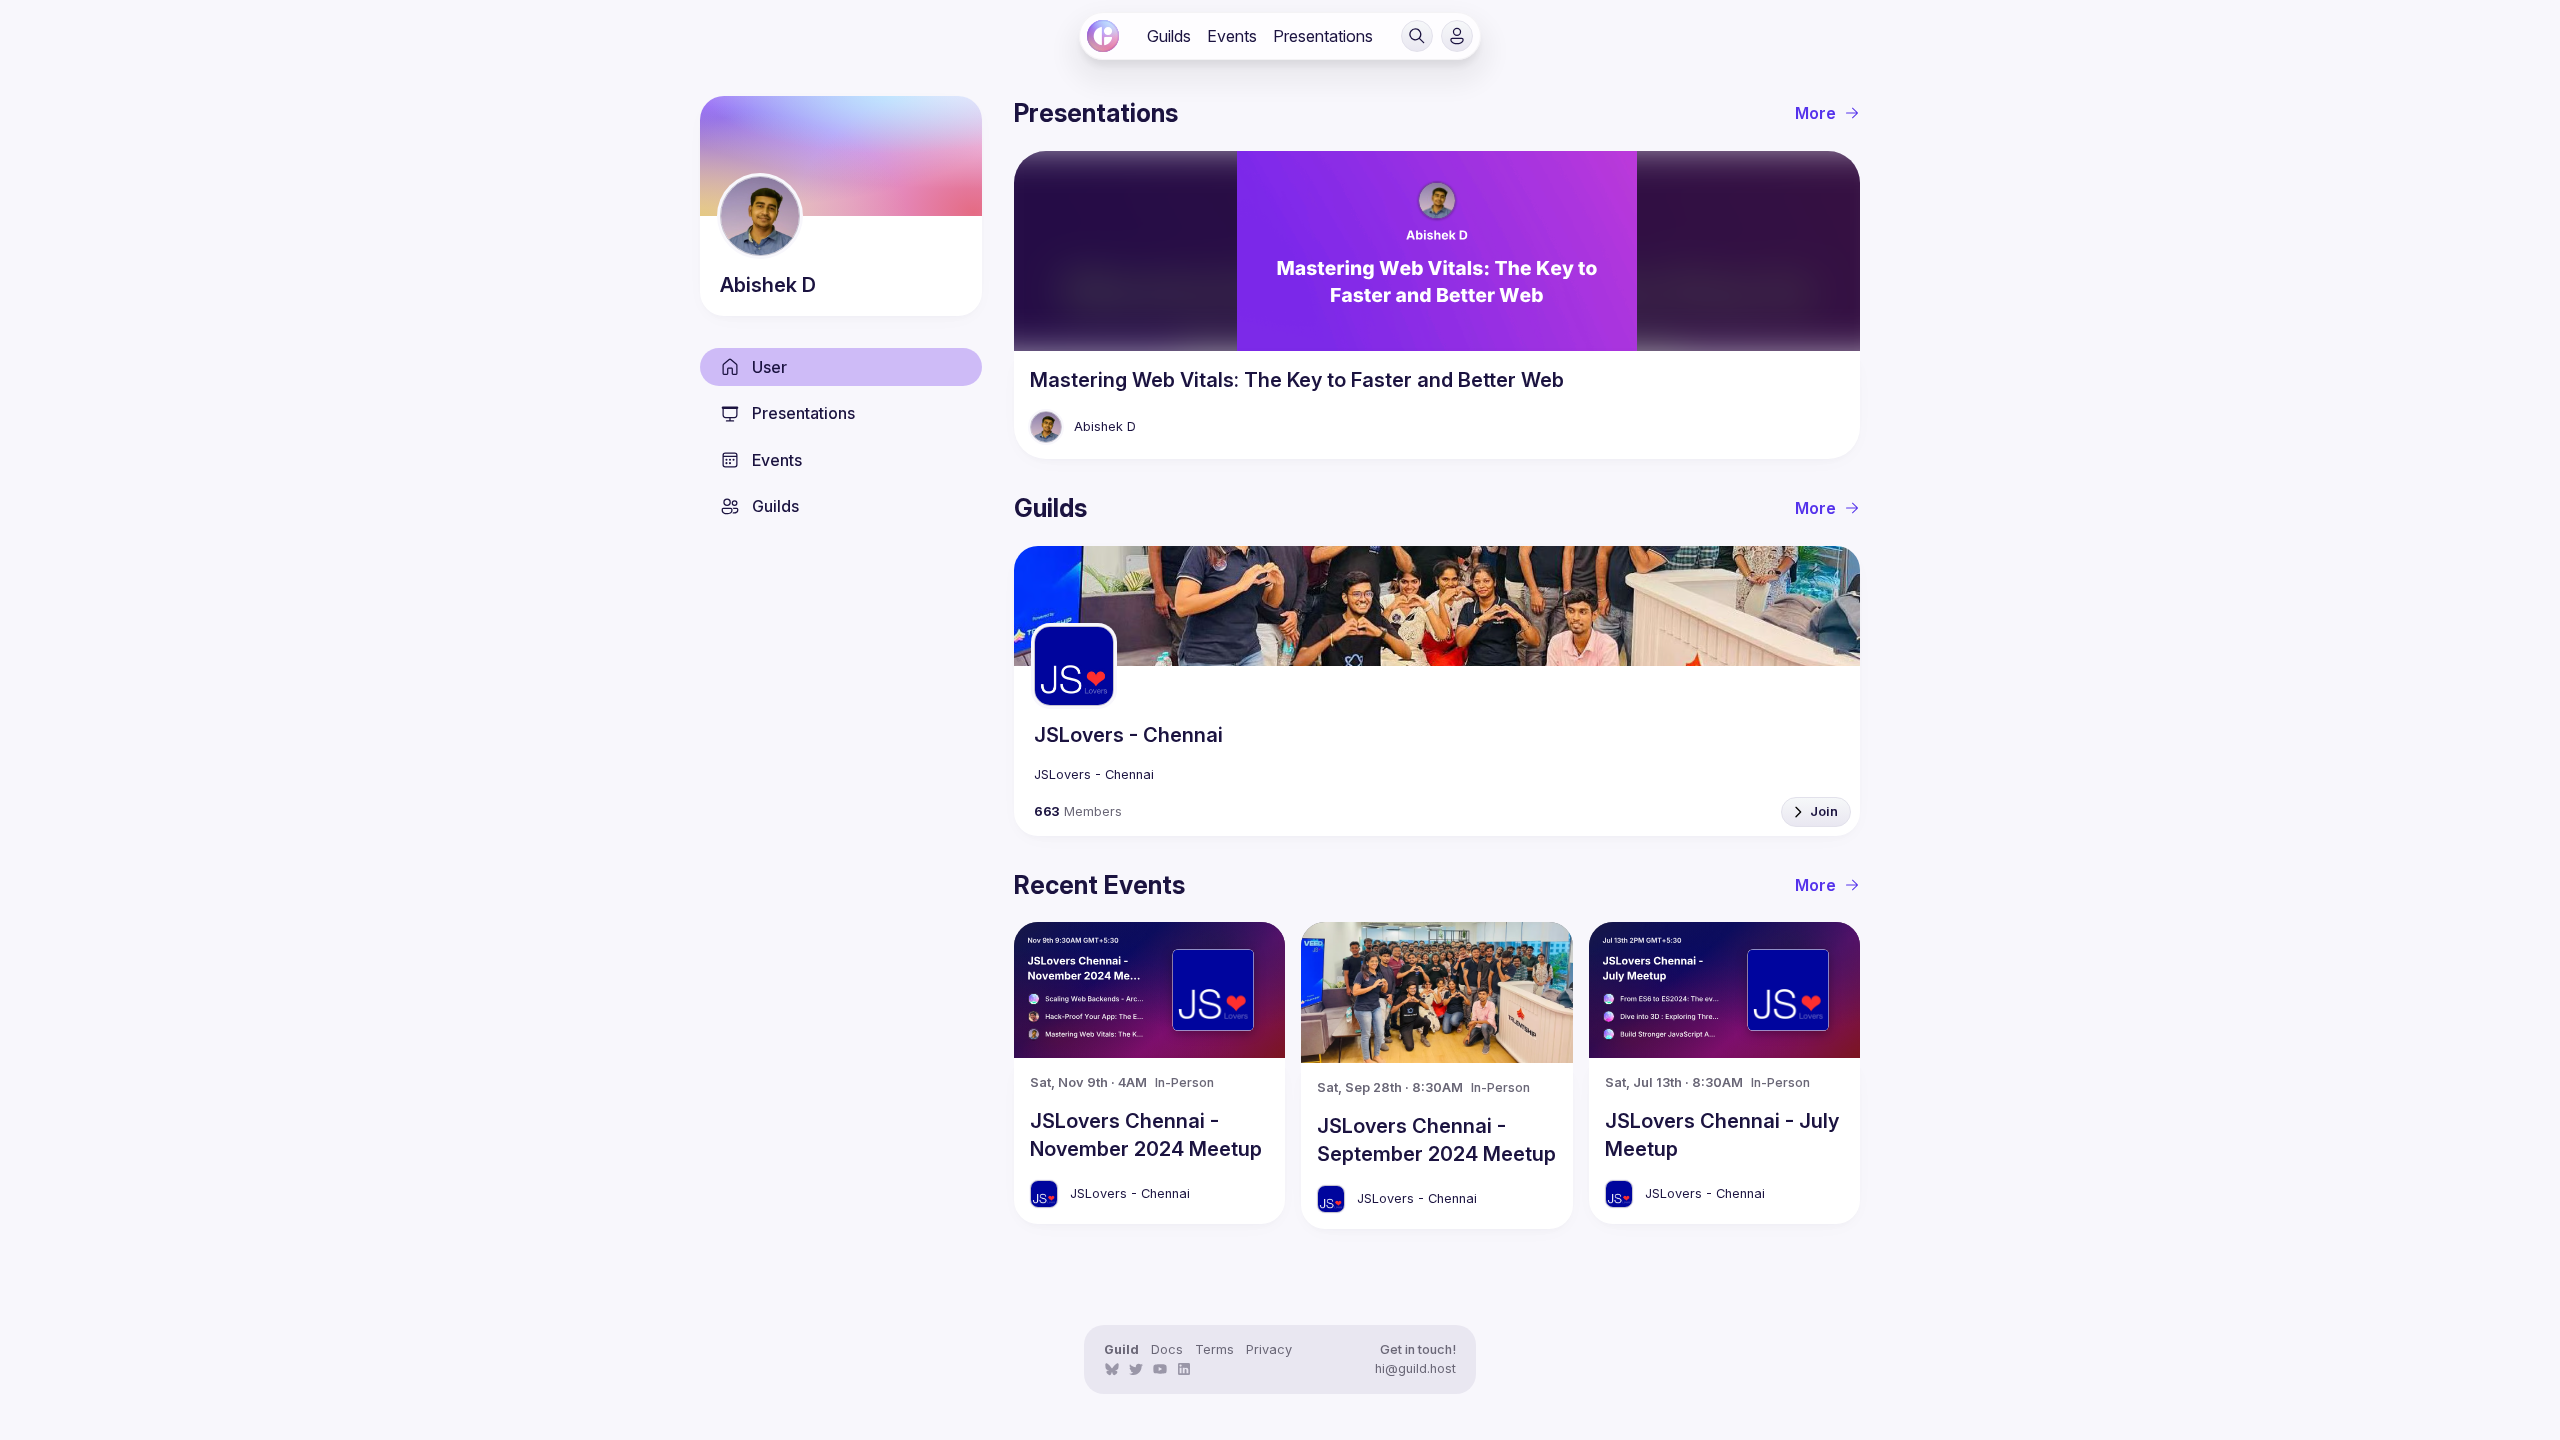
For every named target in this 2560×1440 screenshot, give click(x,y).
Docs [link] (1167, 1349)
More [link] (1815, 113)
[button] (1417, 36)
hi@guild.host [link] (1415, 1368)
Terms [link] (1214, 1349)
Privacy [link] (1269, 1349)
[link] (1103, 36)
